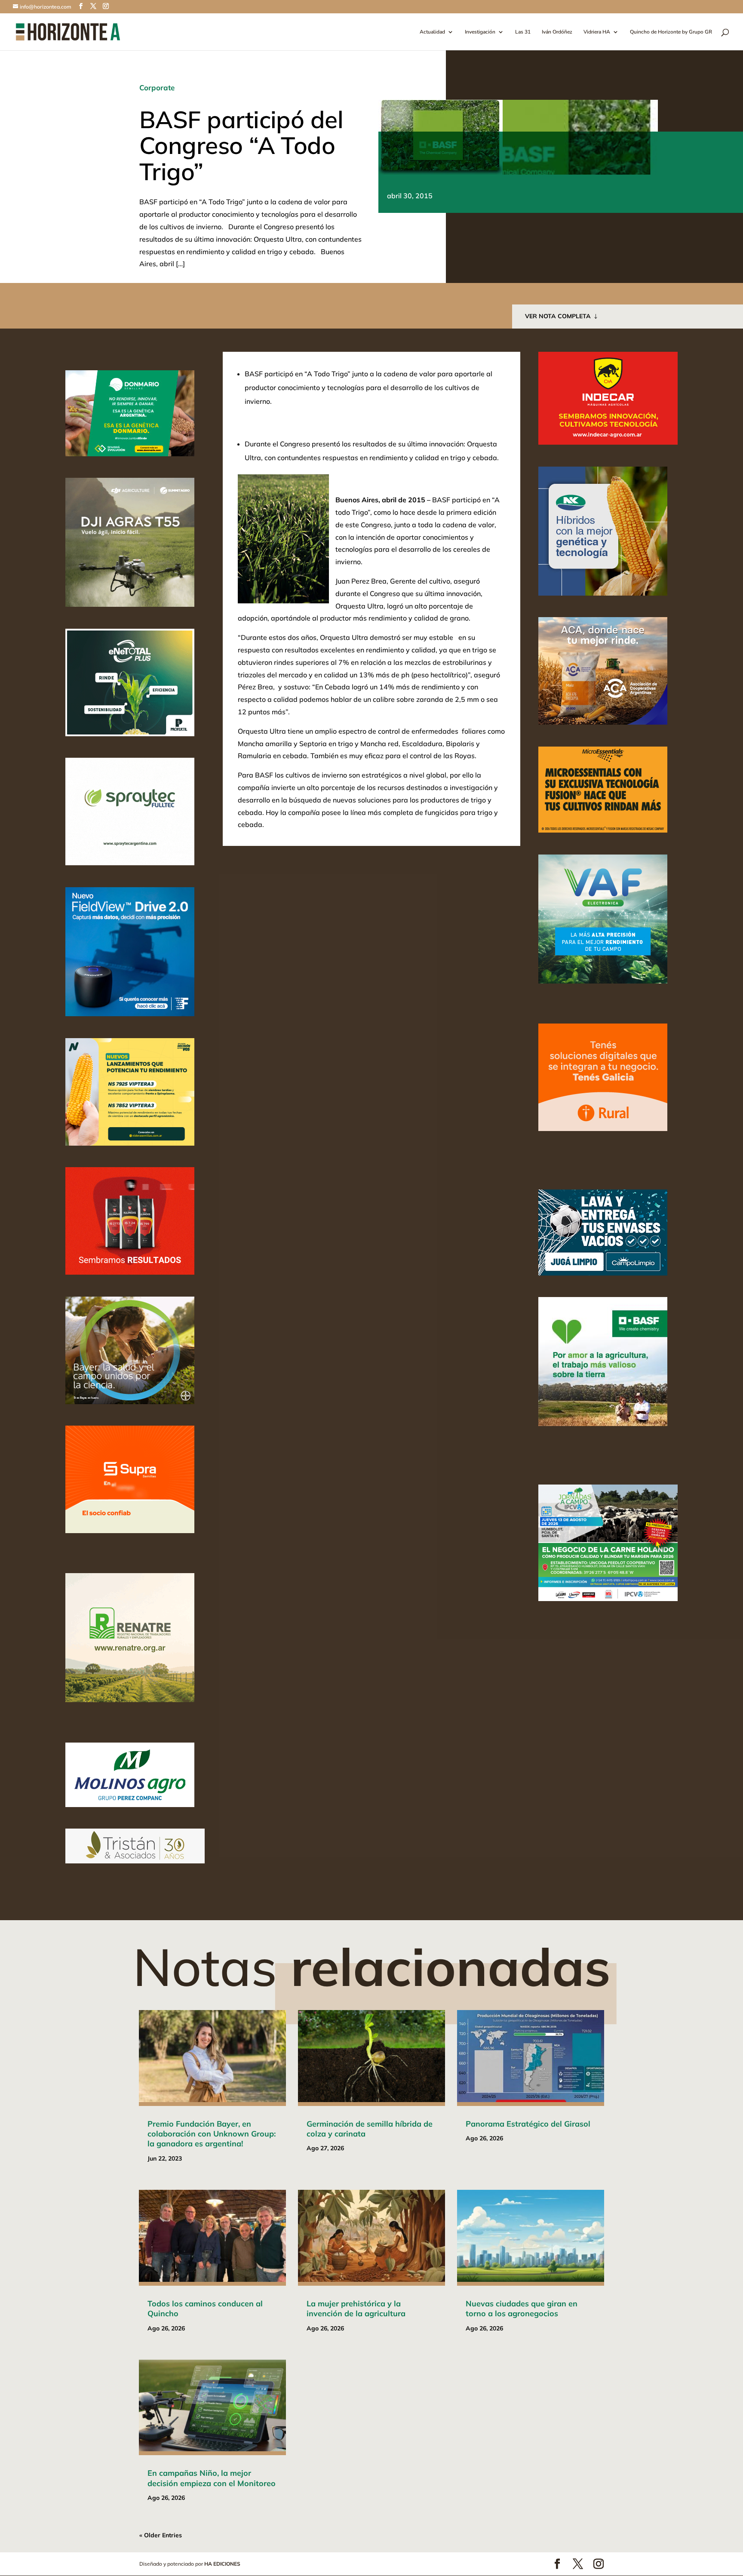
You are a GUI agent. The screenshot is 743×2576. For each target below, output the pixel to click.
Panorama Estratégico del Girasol (528, 2124)
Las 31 (523, 32)
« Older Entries (161, 2535)
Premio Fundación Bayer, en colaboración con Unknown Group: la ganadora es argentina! (212, 2134)
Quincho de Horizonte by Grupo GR (671, 32)
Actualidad (432, 32)
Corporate (157, 88)
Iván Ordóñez (557, 32)
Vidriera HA (597, 32)
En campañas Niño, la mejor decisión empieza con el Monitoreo (212, 2478)
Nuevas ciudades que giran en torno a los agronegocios (522, 2309)
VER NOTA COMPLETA (558, 316)
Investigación (480, 32)
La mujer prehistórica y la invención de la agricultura (356, 2309)
